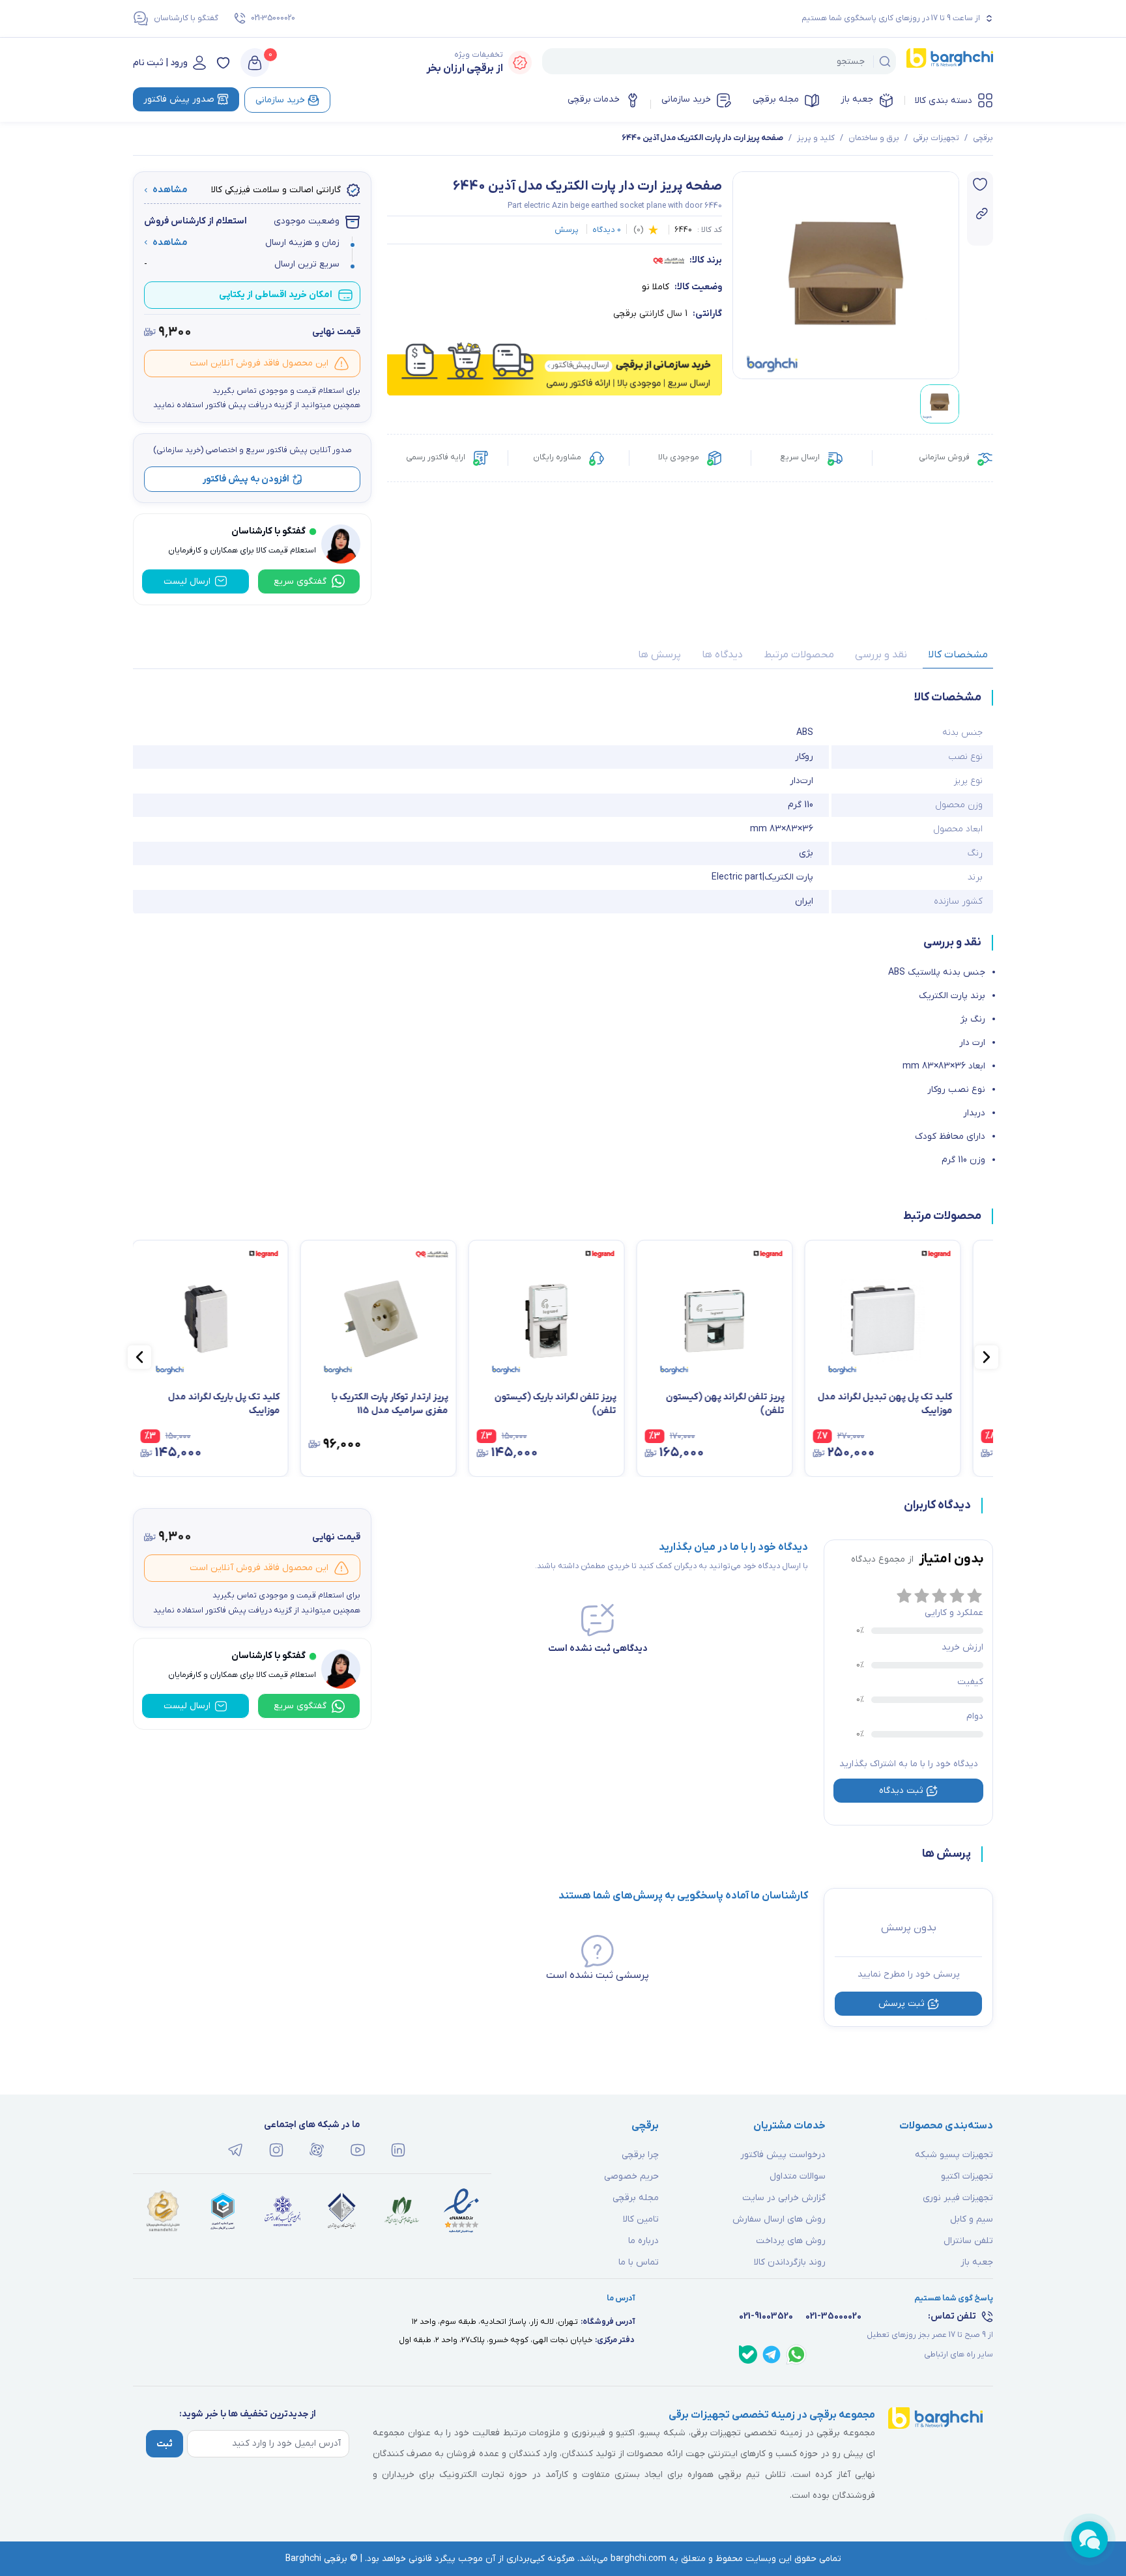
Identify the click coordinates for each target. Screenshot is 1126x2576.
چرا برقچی (640, 2155)
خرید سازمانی (686, 99)
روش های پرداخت (791, 2241)
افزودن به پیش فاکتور (246, 479)
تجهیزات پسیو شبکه (954, 2155)
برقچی (983, 138)
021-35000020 (273, 18)
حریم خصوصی (631, 2176)
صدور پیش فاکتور (179, 99)
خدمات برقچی (594, 99)
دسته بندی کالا (944, 101)
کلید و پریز (816, 138)
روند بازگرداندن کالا (790, 2262)
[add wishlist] (980, 184)
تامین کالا (641, 2219)
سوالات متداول (798, 2176)
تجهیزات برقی (936, 138)
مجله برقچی (776, 99)
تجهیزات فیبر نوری (958, 2198)
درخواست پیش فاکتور (783, 2155)
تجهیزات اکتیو (967, 2176)
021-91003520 (766, 2316)
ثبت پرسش (902, 2004)
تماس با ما (639, 2262)
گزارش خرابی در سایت (784, 2198)
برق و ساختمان (874, 138)
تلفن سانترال (968, 2241)
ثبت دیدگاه (901, 1791)
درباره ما (643, 2241)
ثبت (165, 2444)
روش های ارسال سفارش (779, 2219)
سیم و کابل (972, 2219)
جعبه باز (857, 99)
